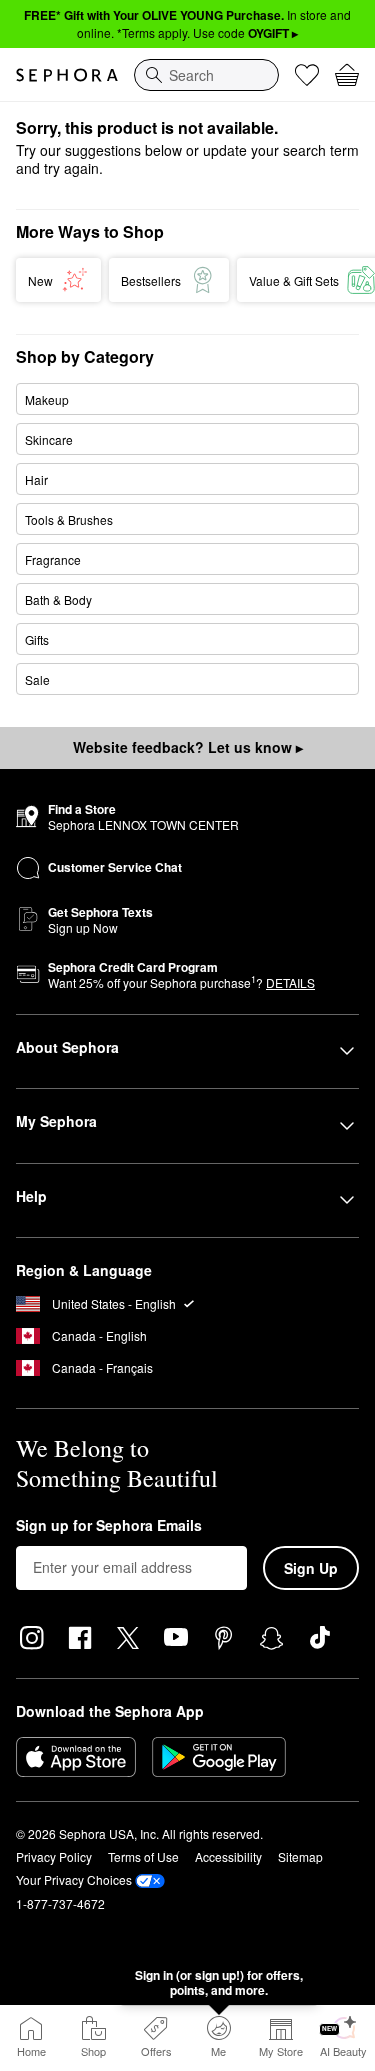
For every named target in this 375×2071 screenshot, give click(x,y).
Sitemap (300, 1856)
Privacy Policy (54, 1856)
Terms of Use (143, 1856)
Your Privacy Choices (74, 1879)
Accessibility (228, 1856)
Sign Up (311, 1568)
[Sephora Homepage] (67, 75)
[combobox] (206, 75)
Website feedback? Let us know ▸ (188, 747)
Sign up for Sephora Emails (109, 1526)
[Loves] (307, 75)
